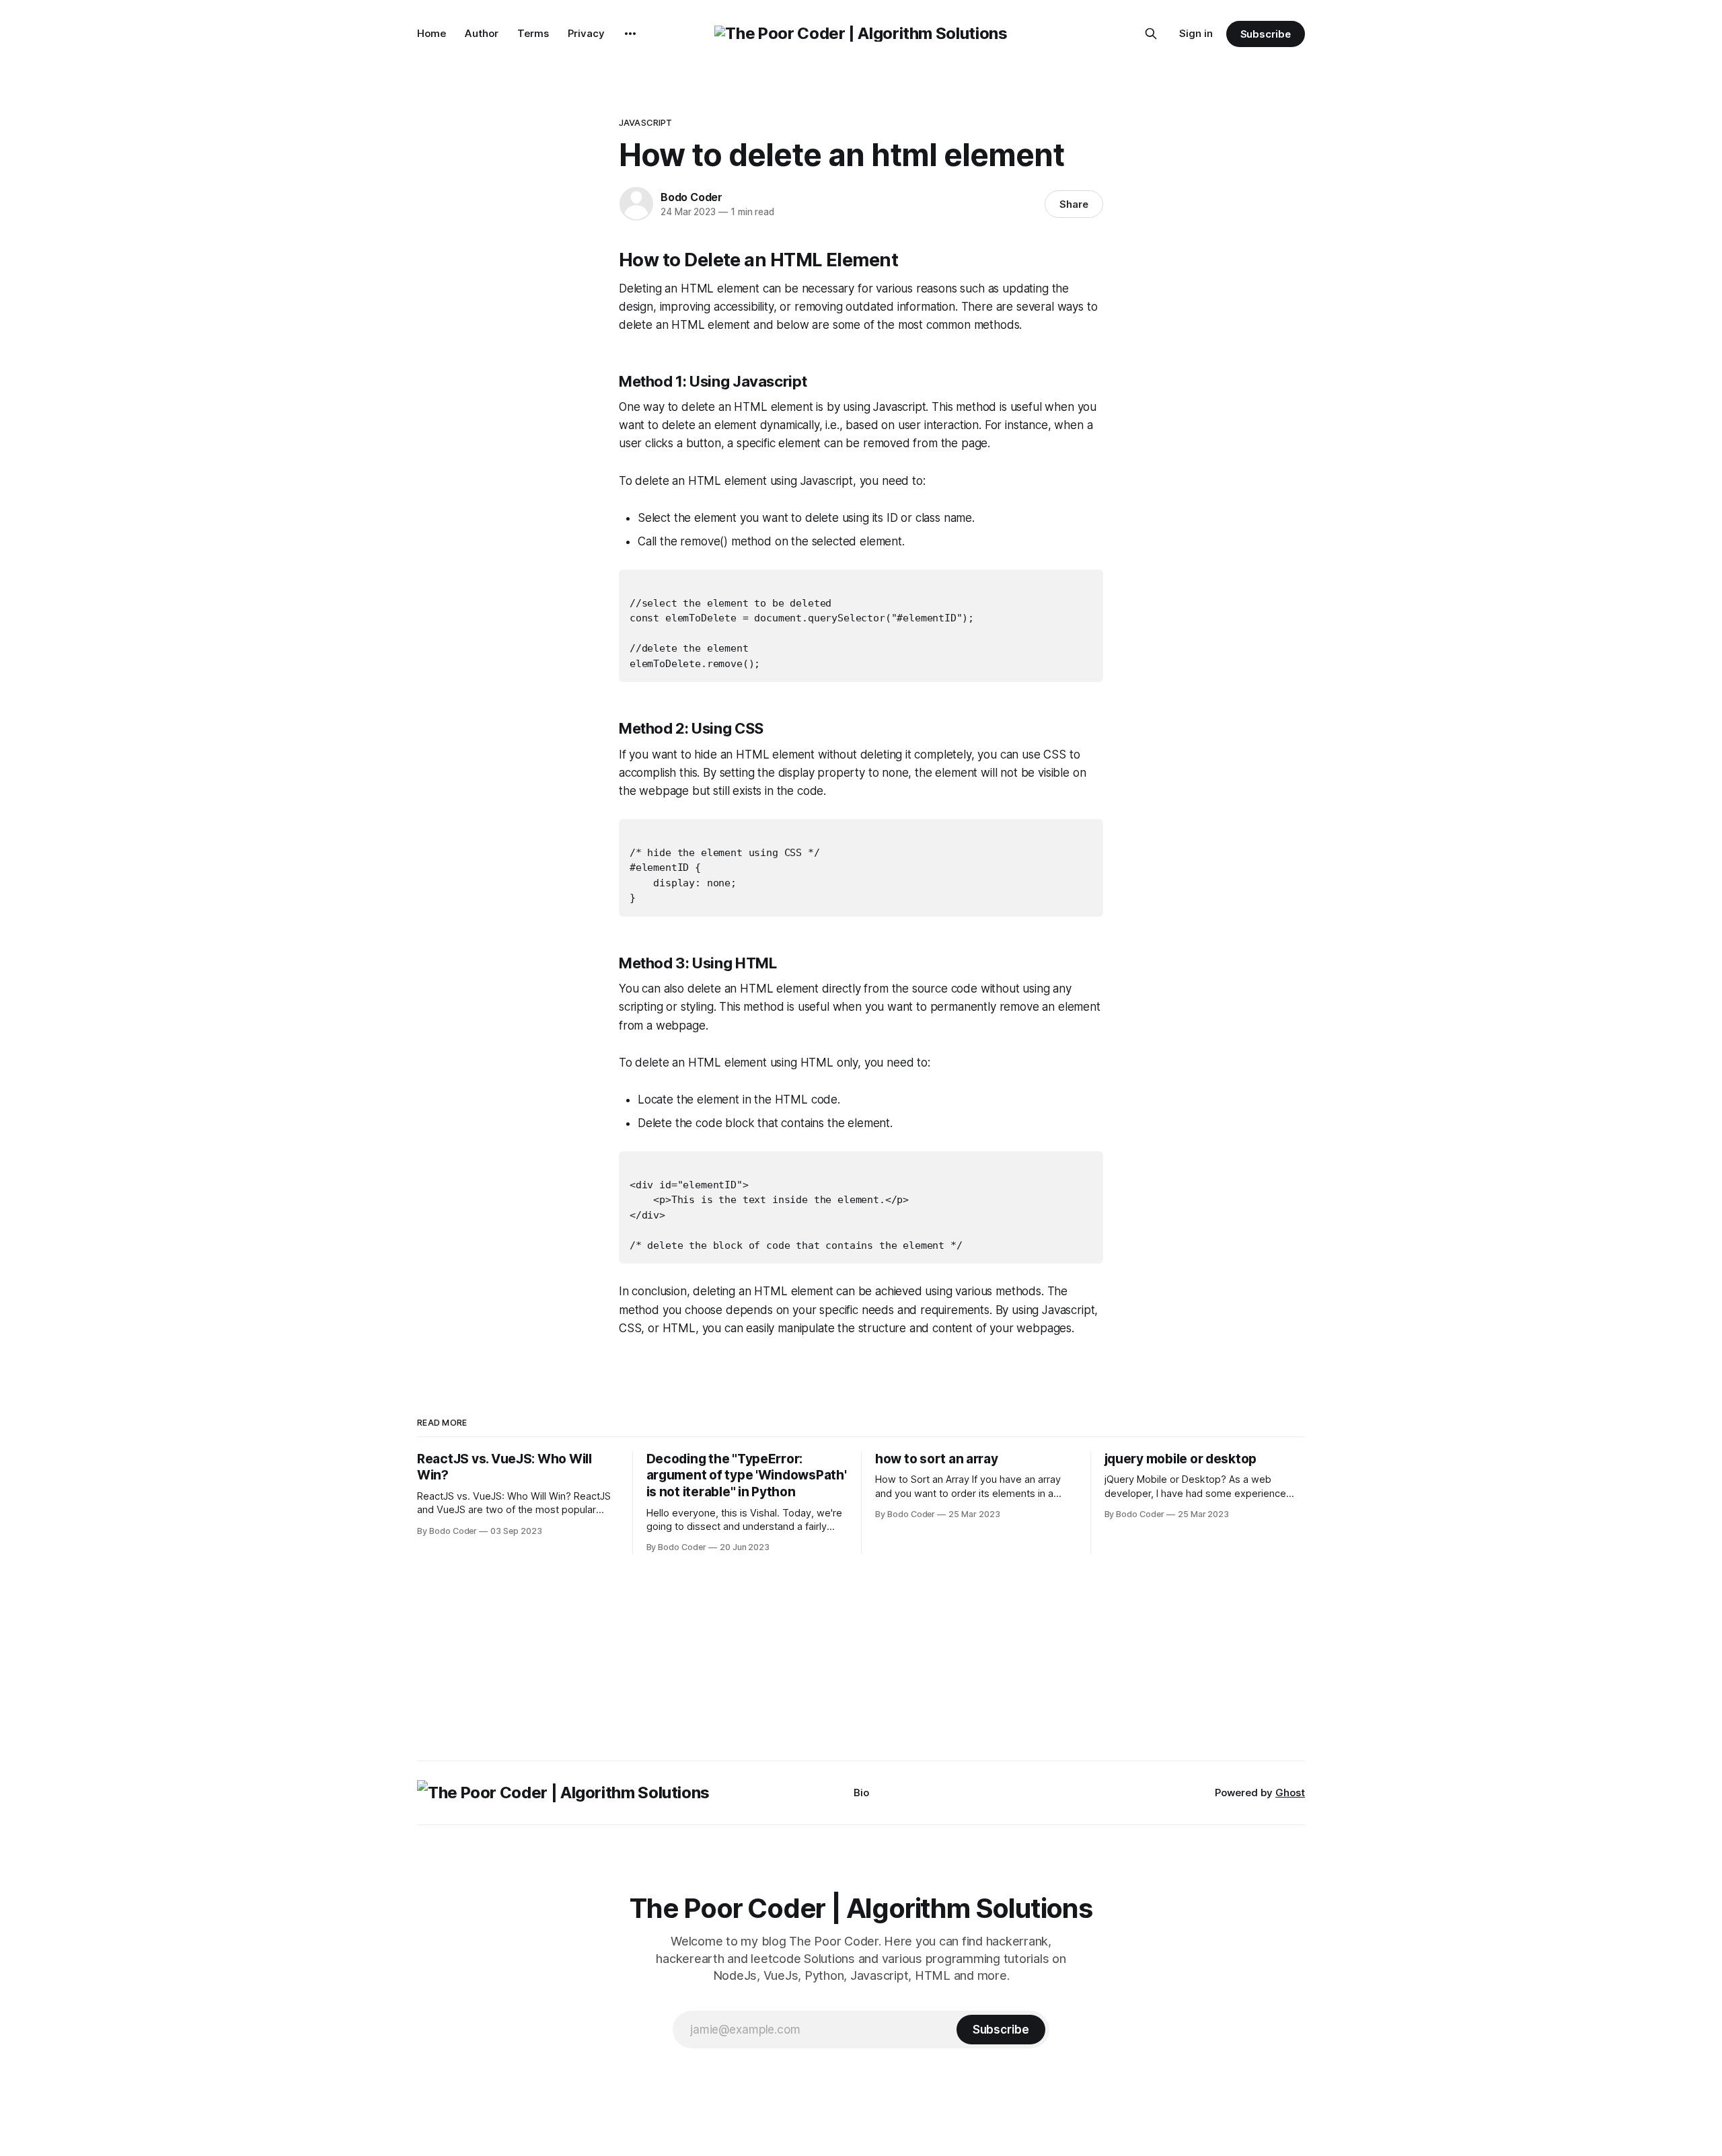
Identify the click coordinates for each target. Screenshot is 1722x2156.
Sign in (1196, 33)
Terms (533, 33)
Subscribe (1266, 34)
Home (432, 33)
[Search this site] (1151, 34)
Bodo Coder (691, 197)
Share (1074, 204)
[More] (630, 34)
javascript (645, 122)
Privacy (586, 33)
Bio (861, 1793)
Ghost (1290, 1793)
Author (482, 33)
